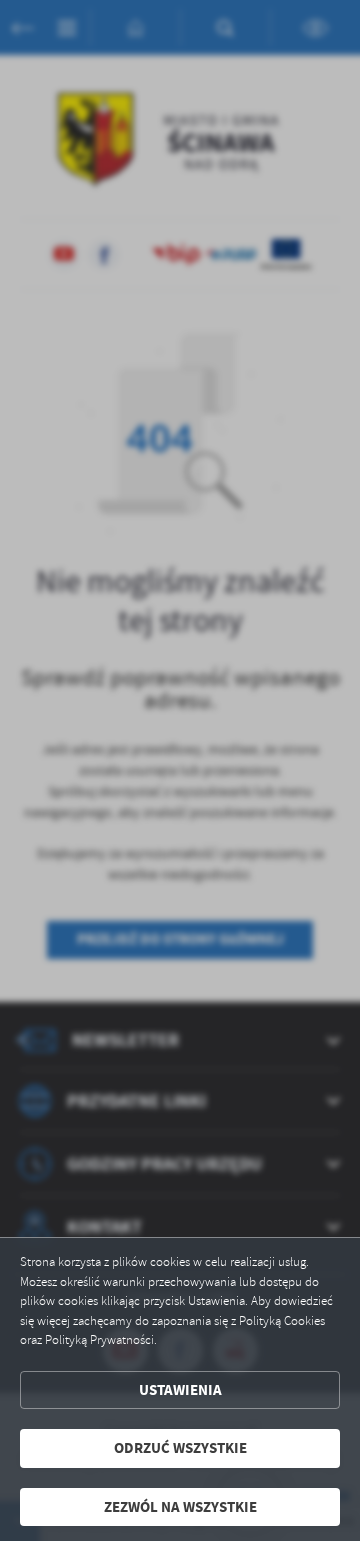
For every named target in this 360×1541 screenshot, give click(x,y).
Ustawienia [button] (180, 1390)
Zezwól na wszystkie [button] (180, 1507)
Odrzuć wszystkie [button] (180, 1448)
